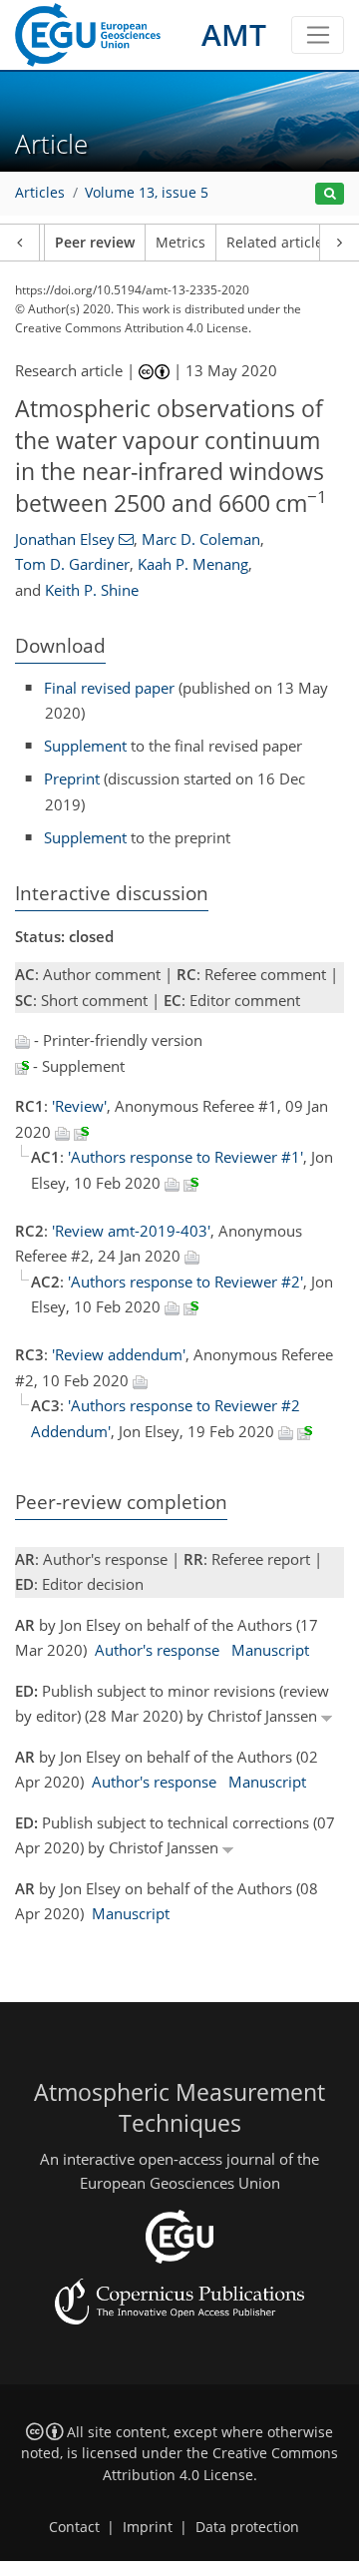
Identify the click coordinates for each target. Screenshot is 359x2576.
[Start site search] (330, 194)
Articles (40, 193)
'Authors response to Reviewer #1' (185, 1157)
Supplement (85, 746)
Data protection (247, 2527)
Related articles (278, 243)
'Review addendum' (119, 1354)
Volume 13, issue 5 (147, 193)
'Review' (79, 1106)
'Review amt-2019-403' (131, 1231)
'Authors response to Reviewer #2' (185, 1282)
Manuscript (270, 1650)
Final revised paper (109, 688)
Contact (74, 2527)
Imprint (148, 2527)
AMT (234, 34)
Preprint (72, 778)
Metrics (180, 243)
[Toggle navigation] (318, 35)
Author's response (157, 1650)
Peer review (95, 243)
